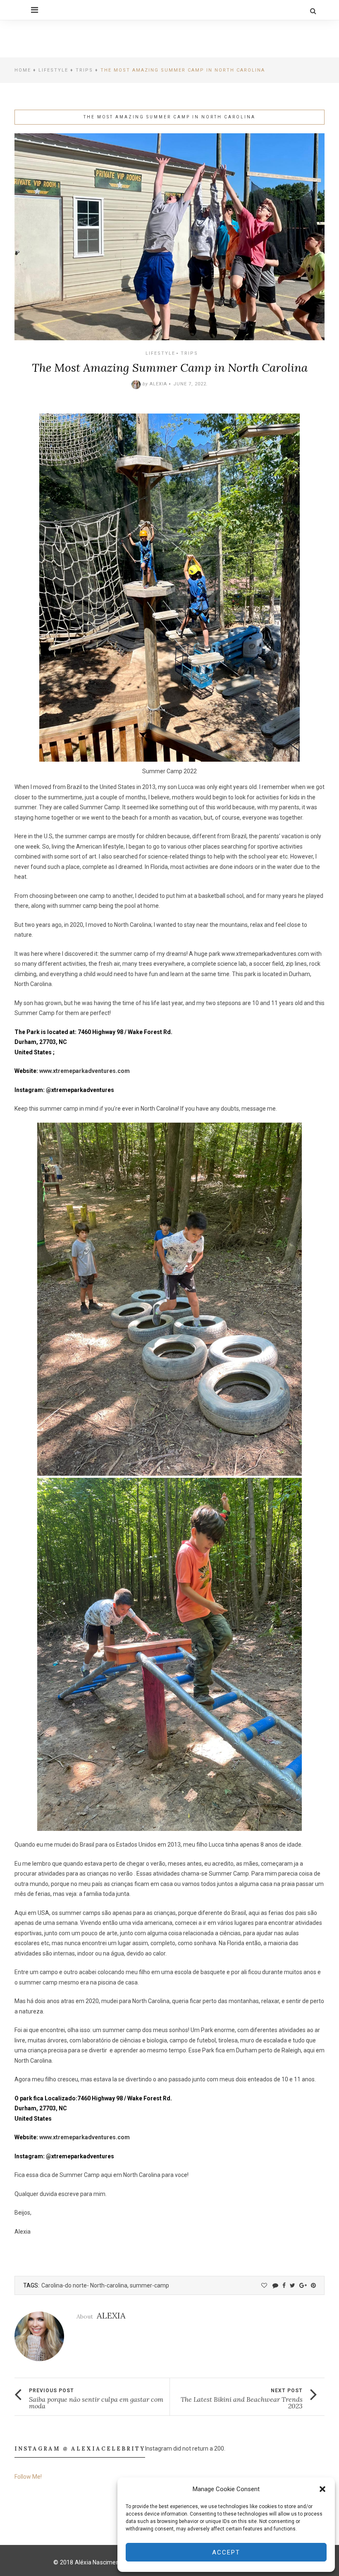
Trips (84, 70)
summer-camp (149, 2285)
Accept (226, 2552)
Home (23, 70)
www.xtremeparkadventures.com (265, 954)
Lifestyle (53, 70)
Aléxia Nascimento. (101, 2562)
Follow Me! (28, 2477)
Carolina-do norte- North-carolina (84, 2285)
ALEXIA (158, 384)
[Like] (264, 2285)
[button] (322, 2489)
